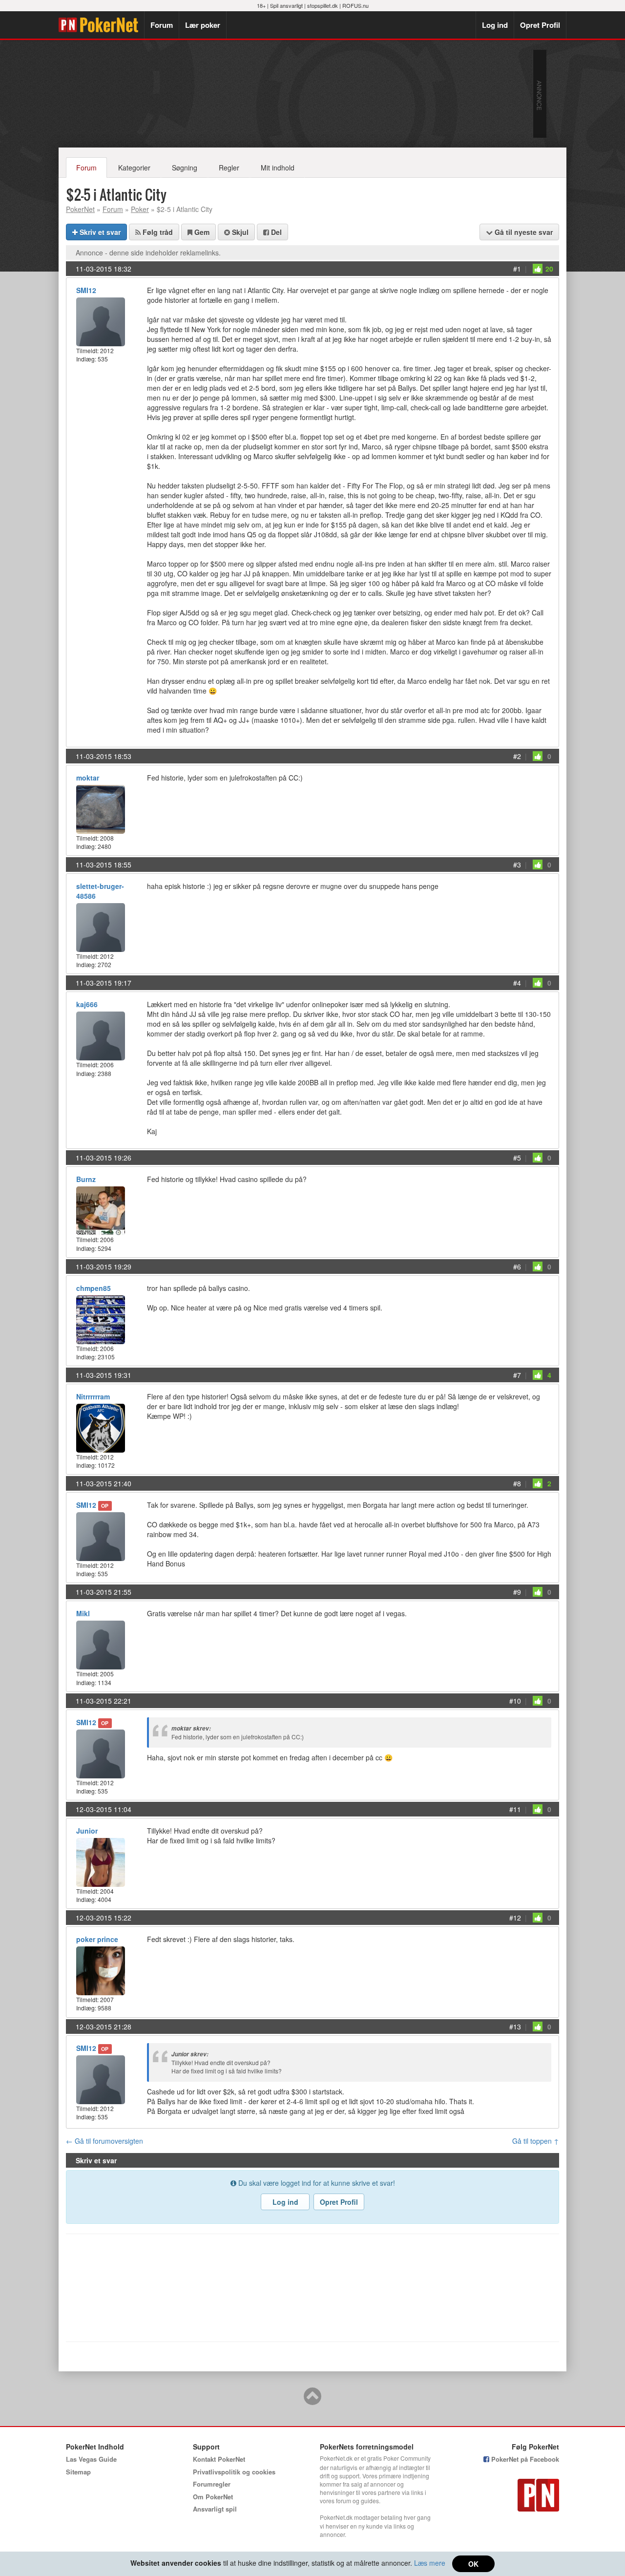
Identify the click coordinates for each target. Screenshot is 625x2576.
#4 (517, 983)
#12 (515, 1918)
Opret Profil (540, 25)
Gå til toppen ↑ (536, 2141)
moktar (88, 778)
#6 (517, 1267)
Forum (162, 25)
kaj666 (87, 1004)
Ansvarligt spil (215, 2509)
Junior (87, 1831)
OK (473, 2564)
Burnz (86, 1179)
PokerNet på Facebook (524, 2459)
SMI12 (86, 290)
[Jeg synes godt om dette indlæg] (538, 269)
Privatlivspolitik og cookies (234, 2472)
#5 (517, 1158)
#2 (517, 756)
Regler (229, 168)
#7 (517, 1375)
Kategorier (134, 168)
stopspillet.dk (323, 5)
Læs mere (430, 2563)
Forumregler (212, 2484)
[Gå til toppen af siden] (312, 2401)
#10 (515, 1701)
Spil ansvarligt (286, 5)
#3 (517, 865)
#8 (517, 1483)
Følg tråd (157, 232)
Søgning (185, 168)
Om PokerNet (213, 2497)
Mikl (83, 1613)
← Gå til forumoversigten (104, 2141)
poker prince (97, 1939)
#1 (517, 269)
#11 (515, 1809)
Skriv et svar (99, 232)
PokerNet (101, 25)
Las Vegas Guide (91, 2459)
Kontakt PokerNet (219, 2459)
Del (275, 232)
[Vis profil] (101, 321)
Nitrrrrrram (93, 1396)
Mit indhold (278, 168)
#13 (515, 2027)
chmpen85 (94, 1288)
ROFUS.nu (355, 5)
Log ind (495, 25)
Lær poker (203, 25)
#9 (517, 1592)
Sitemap (78, 2472)
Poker (140, 209)
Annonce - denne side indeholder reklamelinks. (148, 253)
